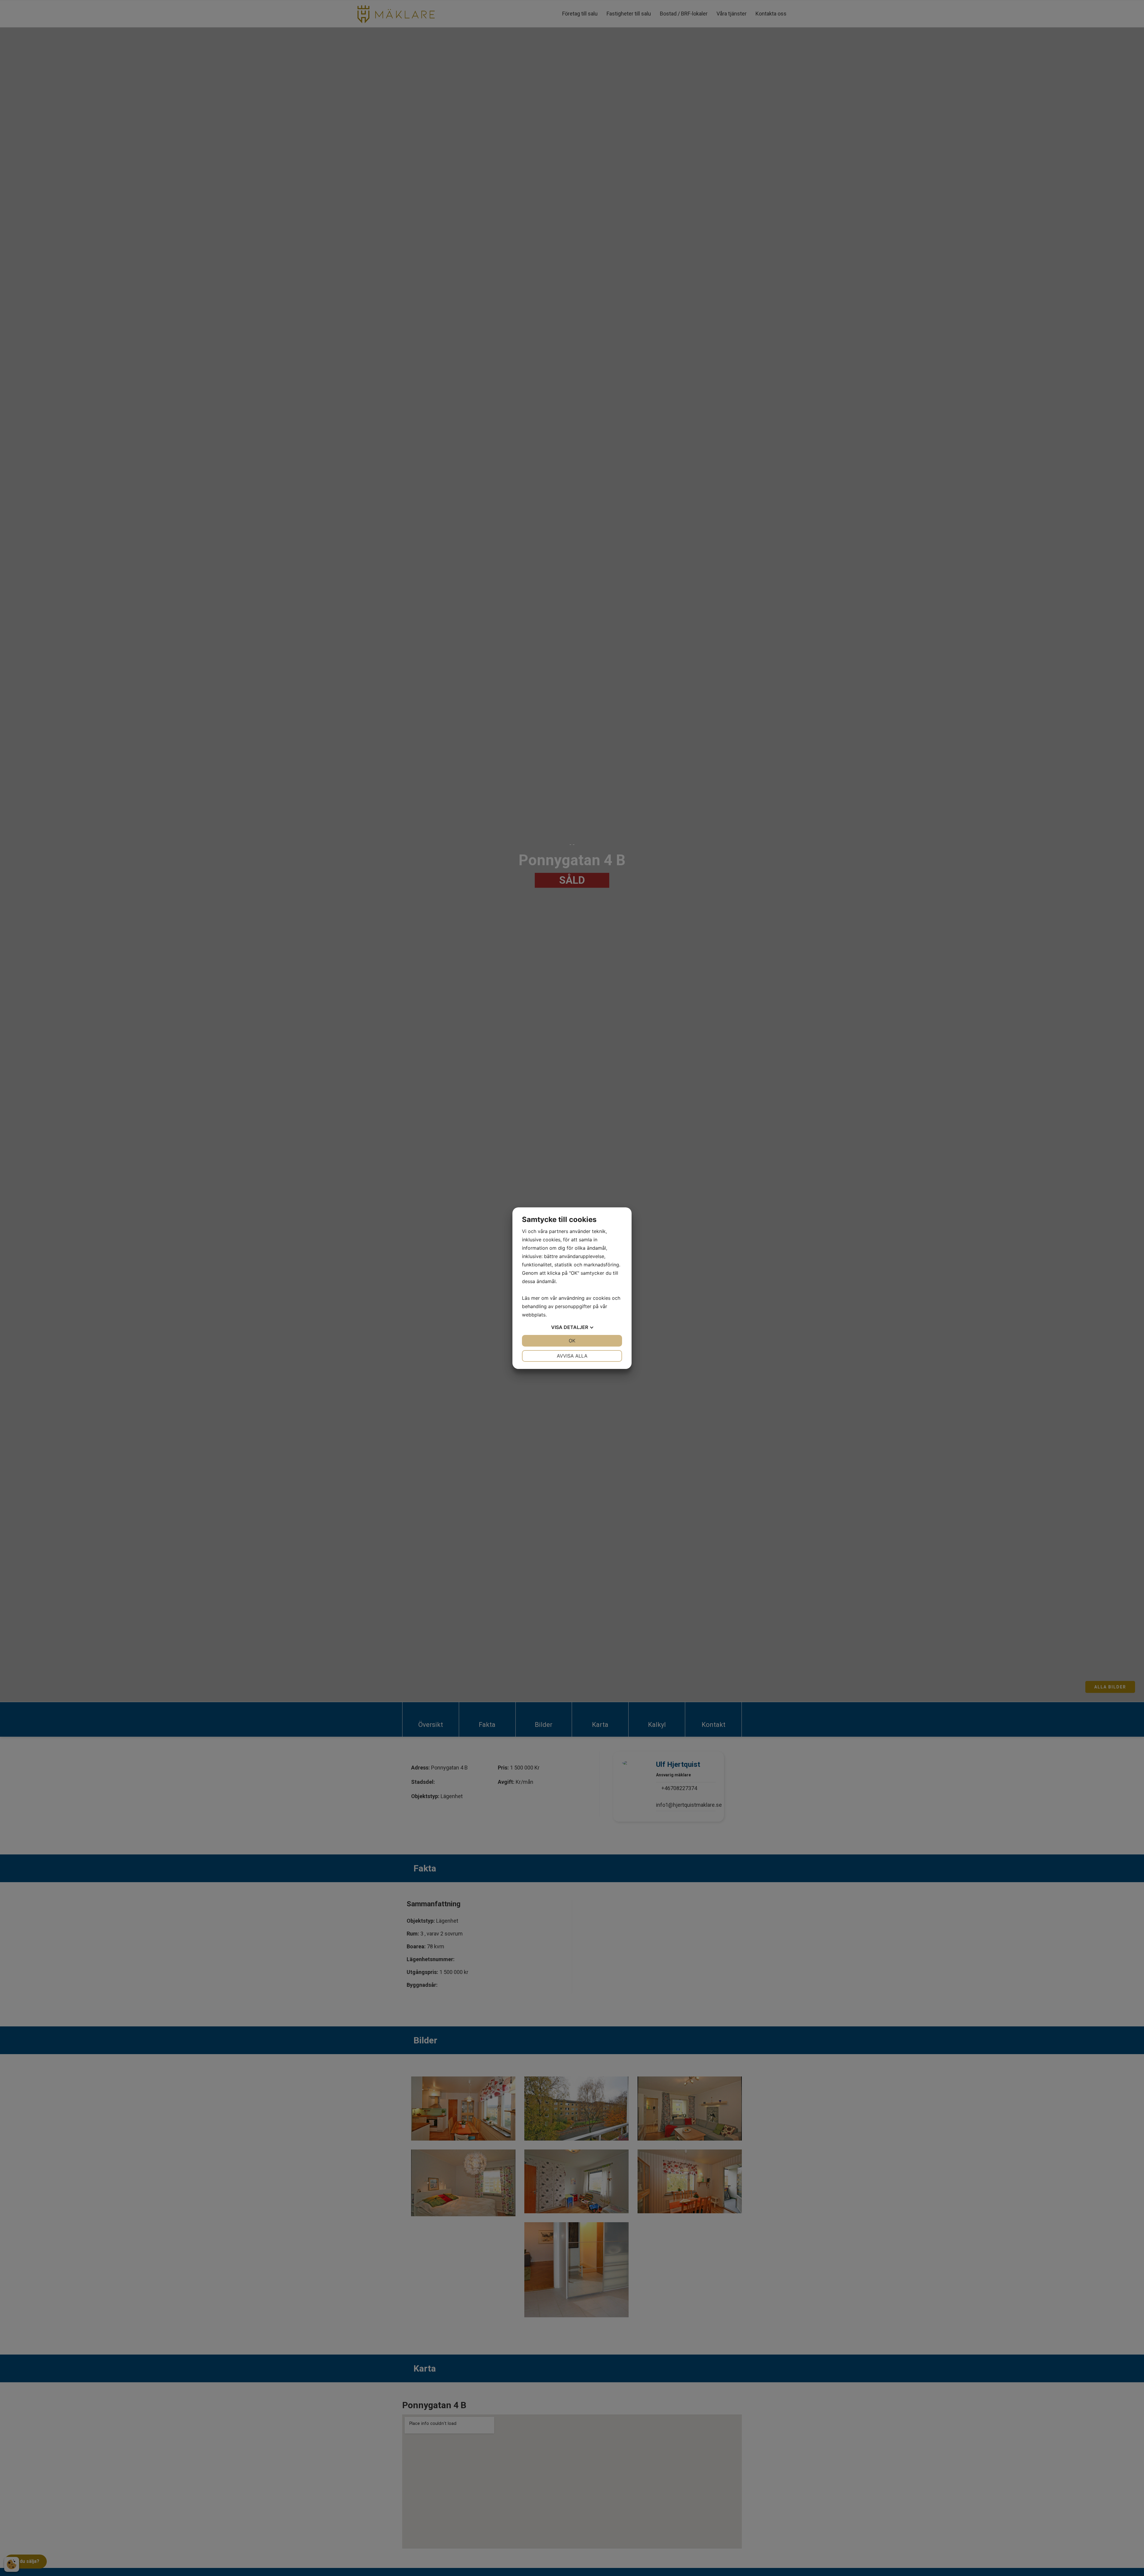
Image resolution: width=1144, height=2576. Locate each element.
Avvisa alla (572, 1356)
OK (572, 1341)
